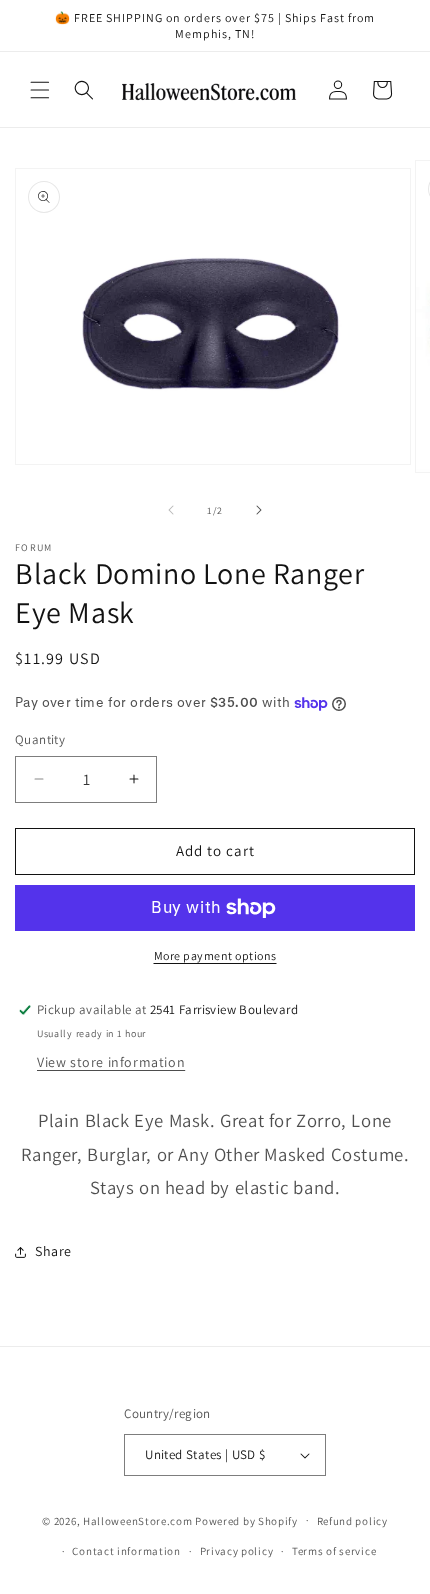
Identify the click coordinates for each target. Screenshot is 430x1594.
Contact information (126, 1551)
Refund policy (352, 1521)
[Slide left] (171, 510)
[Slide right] (259, 510)
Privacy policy (237, 1551)
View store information (111, 1062)
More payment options (215, 955)
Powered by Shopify (246, 1520)
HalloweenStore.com (138, 1520)
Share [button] (53, 1251)
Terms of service (334, 1551)
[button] (40, 90)
